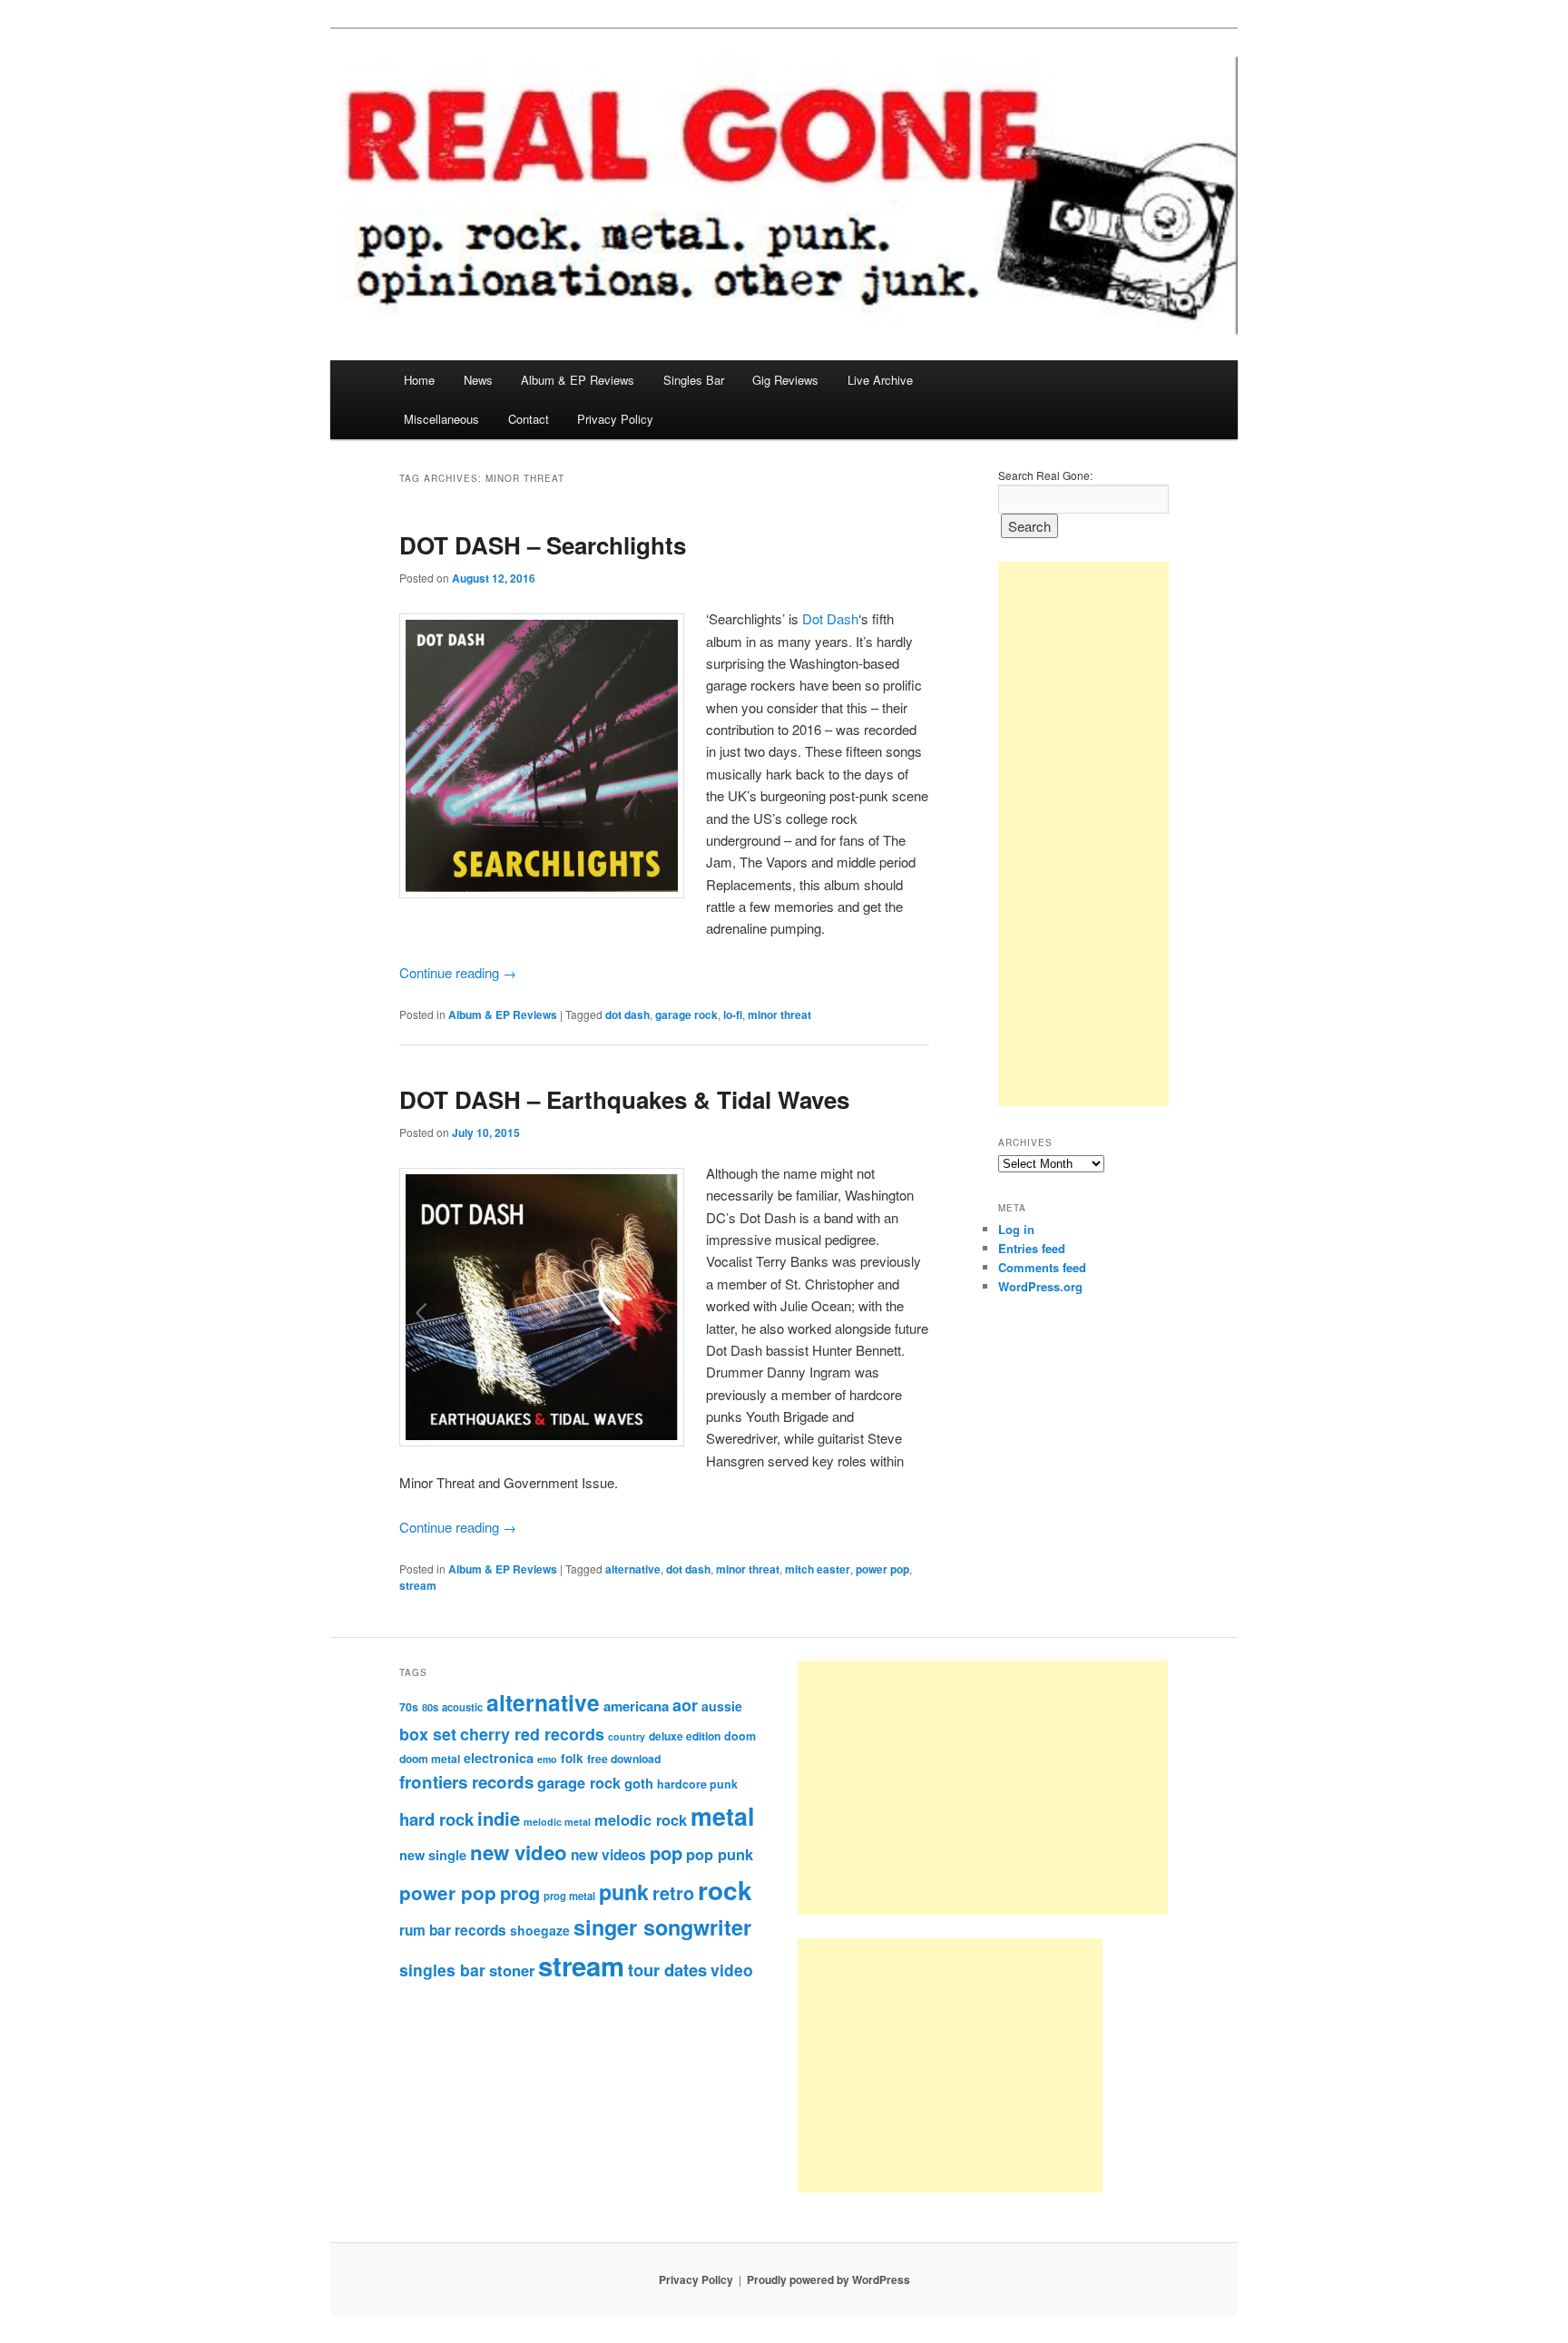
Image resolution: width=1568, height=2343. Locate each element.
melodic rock (641, 1819)
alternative (633, 1569)
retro (673, 1893)
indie (499, 1818)
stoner (512, 1970)
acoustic (462, 1707)
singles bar (442, 1970)
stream (418, 1585)
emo (547, 1759)
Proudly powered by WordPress (828, 2279)
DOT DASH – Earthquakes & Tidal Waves (624, 1099)
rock (725, 1890)
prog (520, 1892)
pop (666, 1853)
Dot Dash (830, 618)
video (732, 1970)
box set (428, 1734)
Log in (1016, 1229)
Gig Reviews (785, 380)
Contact (529, 419)
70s (409, 1707)
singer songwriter (662, 1927)
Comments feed (1042, 1267)
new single (433, 1855)
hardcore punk (697, 1784)
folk (572, 1758)
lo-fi (733, 1015)
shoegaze (540, 1930)
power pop (882, 1569)
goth (639, 1783)
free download (624, 1759)
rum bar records (453, 1930)
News (478, 380)
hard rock (436, 1819)
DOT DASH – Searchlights (543, 545)
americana (636, 1706)
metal (722, 1816)
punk (624, 1892)
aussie (722, 1706)
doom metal (430, 1759)
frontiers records (466, 1782)
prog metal (569, 1896)
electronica (499, 1758)
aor (685, 1705)
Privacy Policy (615, 419)
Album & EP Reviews (578, 380)
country (627, 1736)
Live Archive (880, 380)
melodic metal (557, 1822)
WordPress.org (1040, 1286)
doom (740, 1736)
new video (519, 1852)
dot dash (627, 1015)
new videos (608, 1855)
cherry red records (532, 1734)
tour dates (667, 1970)
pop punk (720, 1854)
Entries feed (1032, 1248)
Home (419, 380)
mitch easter (818, 1569)
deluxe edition (685, 1736)
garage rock (686, 1015)
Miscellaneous (441, 419)
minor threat (779, 1015)
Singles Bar (694, 380)
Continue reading (458, 972)
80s (430, 1707)
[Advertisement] (1083, 834)
